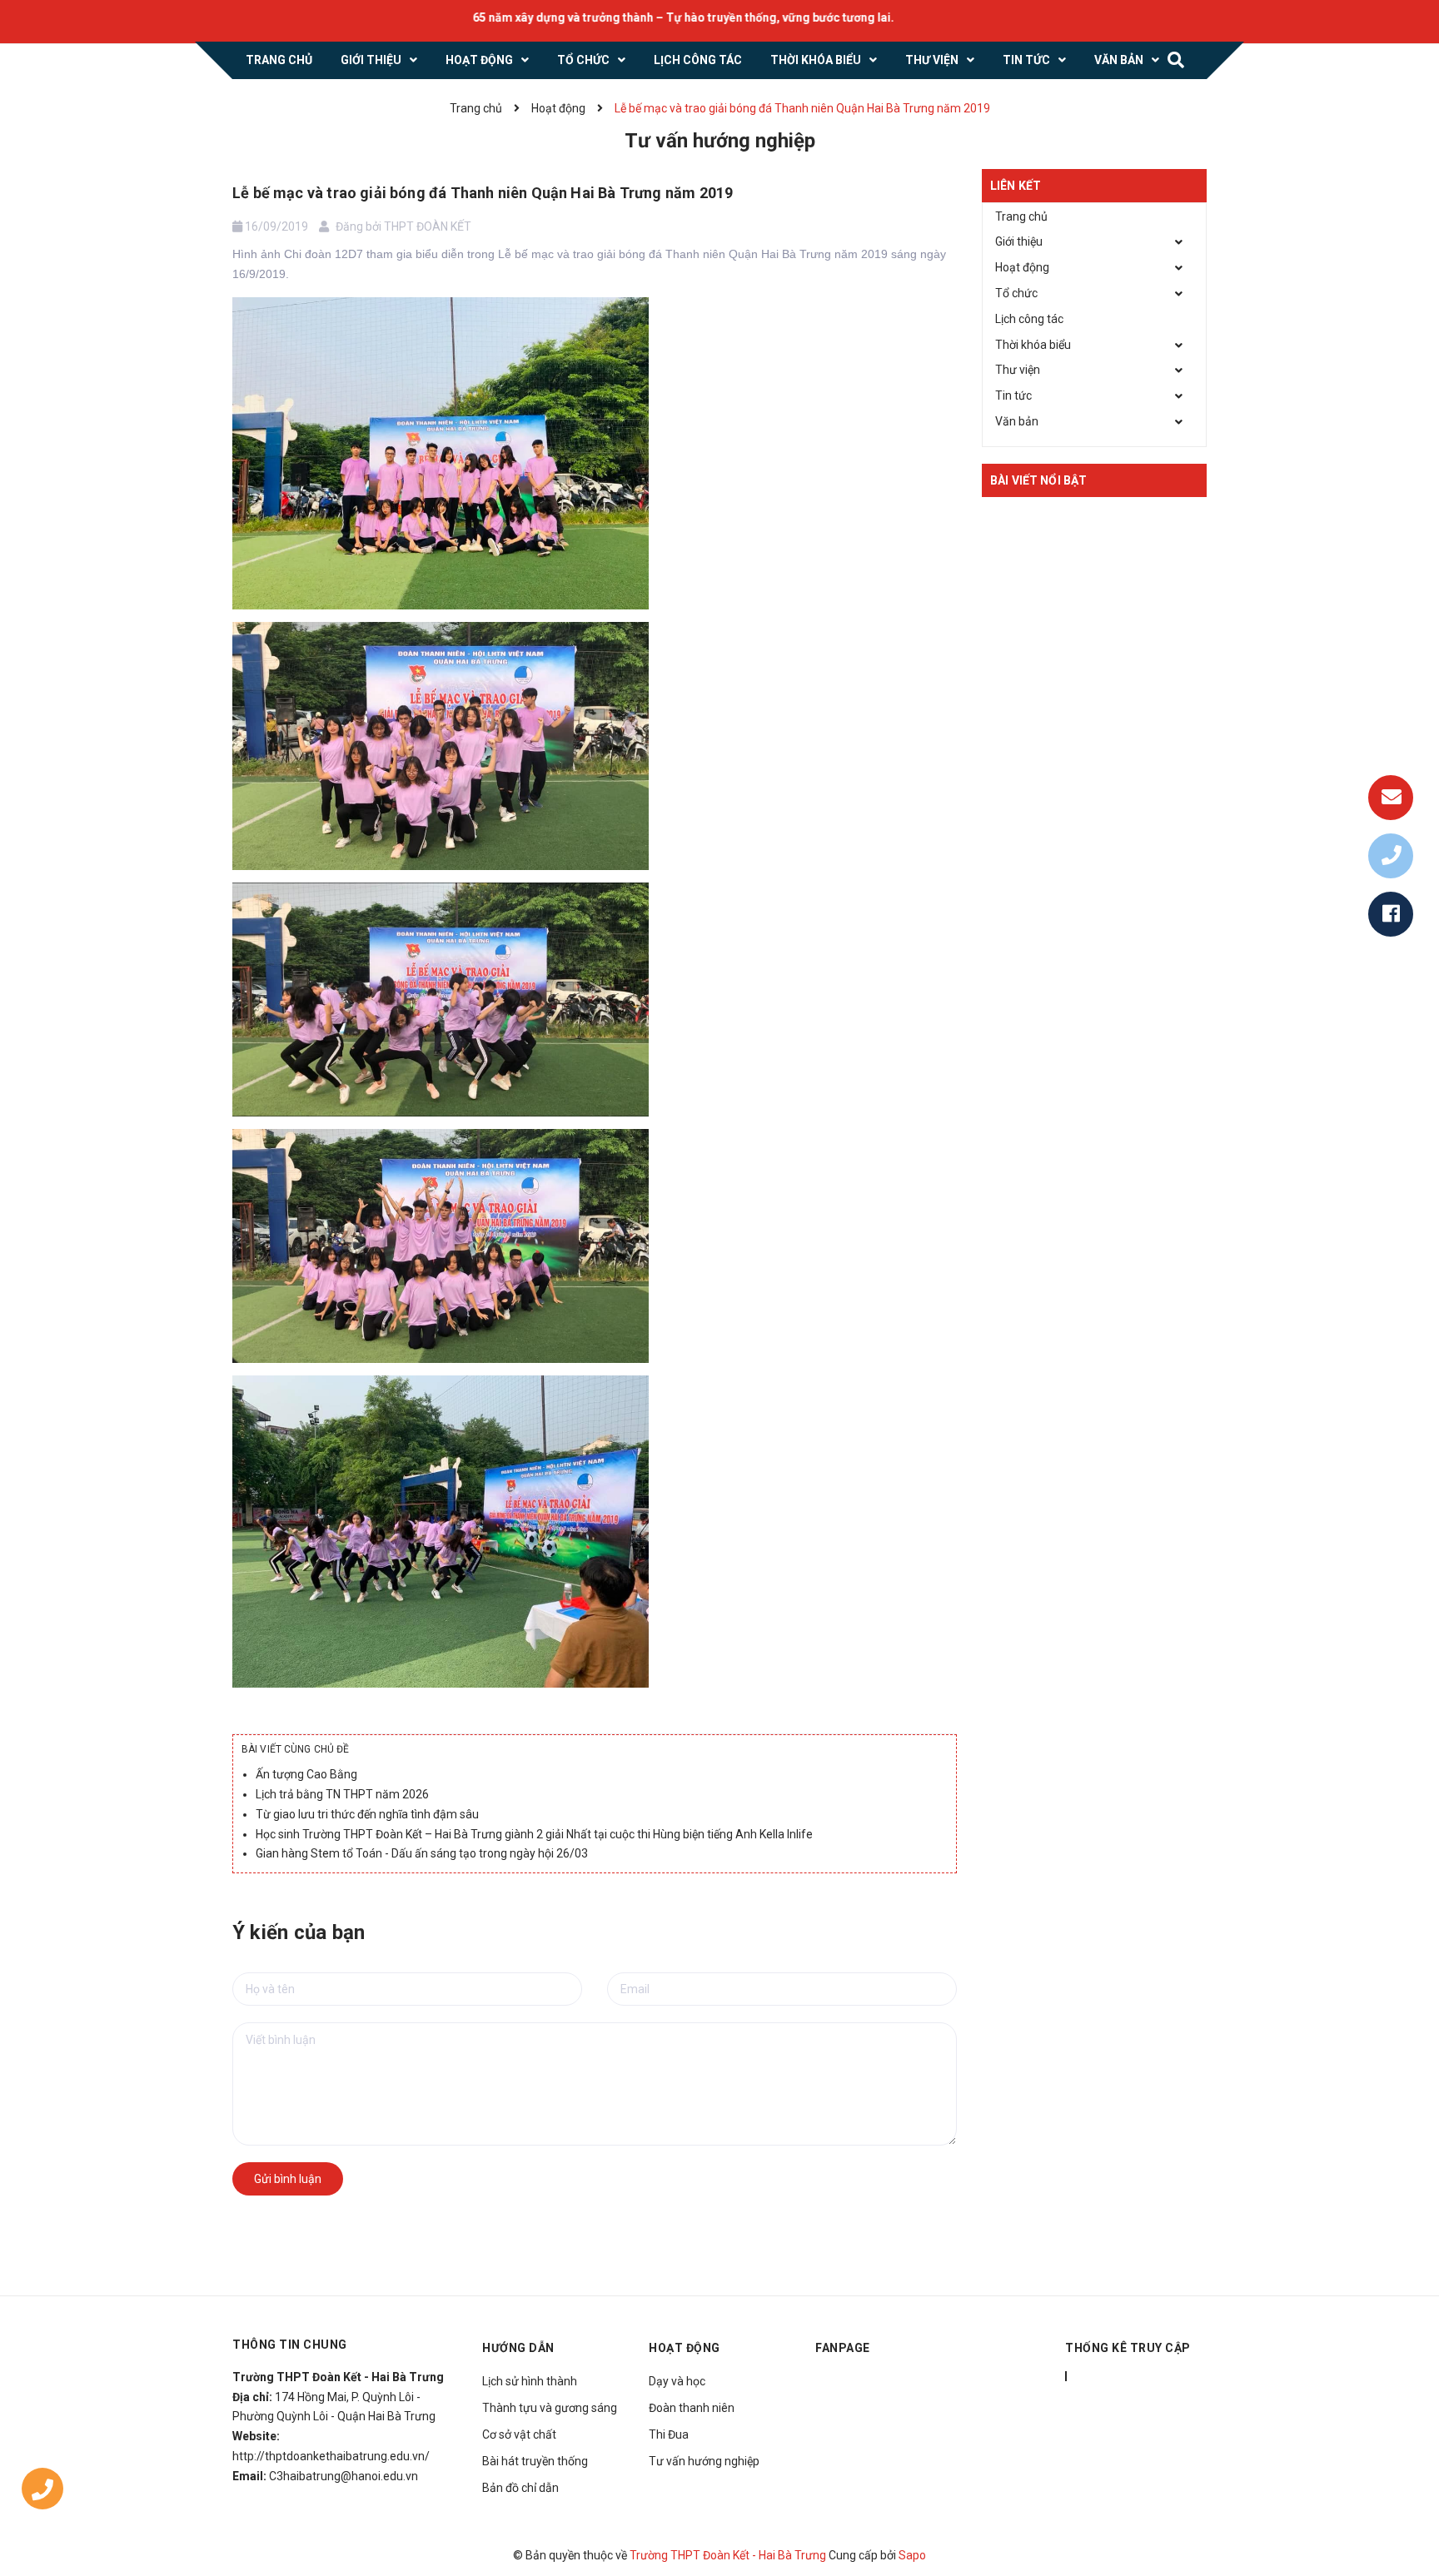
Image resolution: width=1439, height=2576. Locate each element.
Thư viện (1018, 370)
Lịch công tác (1029, 319)
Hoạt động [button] (685, 2348)
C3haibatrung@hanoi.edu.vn (344, 2476)
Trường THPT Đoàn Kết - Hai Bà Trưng (728, 2555)
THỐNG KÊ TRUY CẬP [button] (1128, 2348)
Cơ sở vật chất (519, 2434)
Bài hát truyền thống (535, 2461)
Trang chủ (1021, 216)
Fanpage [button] (843, 2348)
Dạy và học (677, 2381)
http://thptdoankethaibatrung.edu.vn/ (331, 2456)
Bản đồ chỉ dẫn (520, 2488)
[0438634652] (42, 2492)
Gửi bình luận (288, 2179)
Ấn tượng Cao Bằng (306, 1774)
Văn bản (1017, 421)
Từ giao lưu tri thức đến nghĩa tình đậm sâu (367, 1814)
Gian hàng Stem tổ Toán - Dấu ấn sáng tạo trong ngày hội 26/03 (422, 1853)
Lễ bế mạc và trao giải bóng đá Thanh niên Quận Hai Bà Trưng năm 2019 (483, 193)
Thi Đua (669, 2434)
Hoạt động (1022, 267)
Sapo (912, 2555)
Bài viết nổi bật (1038, 480)
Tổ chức (1016, 293)
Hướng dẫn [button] (518, 2348)
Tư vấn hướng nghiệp (704, 2461)
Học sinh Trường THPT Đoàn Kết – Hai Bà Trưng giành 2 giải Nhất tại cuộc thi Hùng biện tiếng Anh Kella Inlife (534, 1834)
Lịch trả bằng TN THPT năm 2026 (342, 1794)
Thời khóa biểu (1033, 345)
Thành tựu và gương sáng (550, 2408)
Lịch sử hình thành (530, 2381)
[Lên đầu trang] (1406, 2489)
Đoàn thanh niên (692, 2408)
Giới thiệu (1019, 241)
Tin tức (1013, 395)
